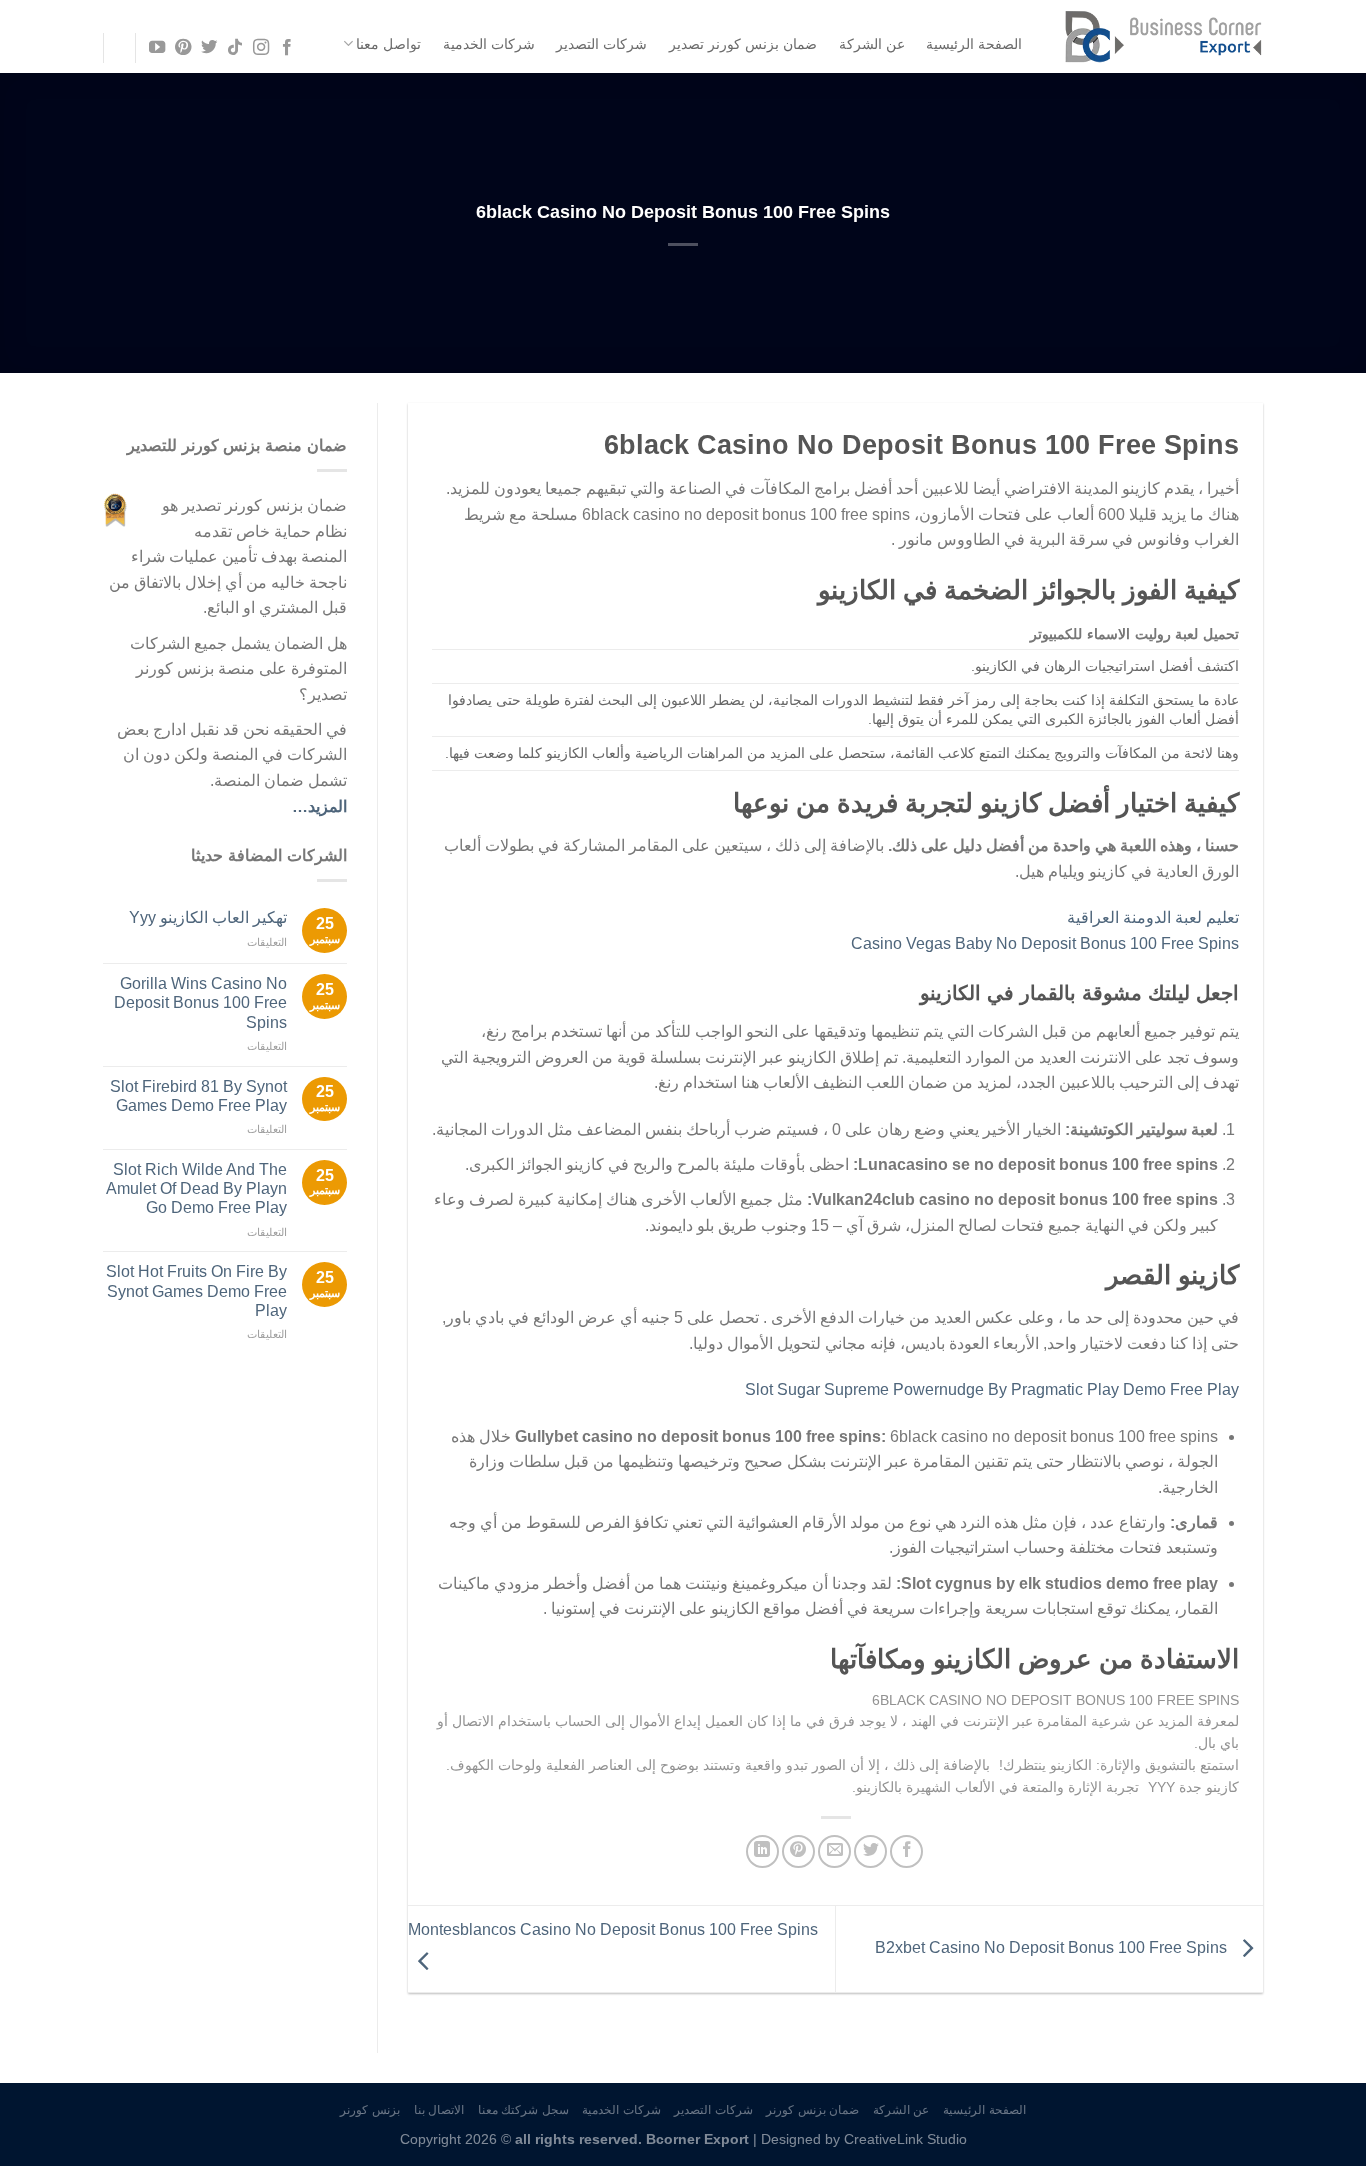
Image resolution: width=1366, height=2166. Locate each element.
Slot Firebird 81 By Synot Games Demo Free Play (198, 1096)
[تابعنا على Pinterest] (182, 48)
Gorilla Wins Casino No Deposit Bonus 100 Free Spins (200, 1002)
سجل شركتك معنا (523, 2110)
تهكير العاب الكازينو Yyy (208, 917)
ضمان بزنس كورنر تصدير (743, 44)
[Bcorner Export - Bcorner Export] (1163, 36)
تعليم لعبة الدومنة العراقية (1153, 917)
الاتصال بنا (439, 2110)
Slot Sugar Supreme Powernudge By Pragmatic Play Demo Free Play (992, 1389)
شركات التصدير (601, 44)
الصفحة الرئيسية (974, 44)
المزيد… (319, 806)
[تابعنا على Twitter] (209, 48)
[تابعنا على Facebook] (287, 48)
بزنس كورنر (370, 2110)
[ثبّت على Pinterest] (798, 1851)
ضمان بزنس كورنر (812, 2110)
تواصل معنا (388, 44)
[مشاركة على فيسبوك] (906, 1851)
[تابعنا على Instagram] (261, 48)
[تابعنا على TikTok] (235, 48)
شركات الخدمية (489, 44)
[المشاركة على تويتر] (870, 1851)
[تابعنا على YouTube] (156, 48)
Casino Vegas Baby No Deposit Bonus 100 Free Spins (1045, 943)
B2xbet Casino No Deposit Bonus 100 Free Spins (1053, 1948)
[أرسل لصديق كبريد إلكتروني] (834, 1851)
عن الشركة (872, 44)
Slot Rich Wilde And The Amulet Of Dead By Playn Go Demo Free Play (196, 1188)
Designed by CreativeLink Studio (864, 2139)
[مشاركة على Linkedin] (762, 1851)
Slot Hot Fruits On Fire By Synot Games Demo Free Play (196, 1290)
